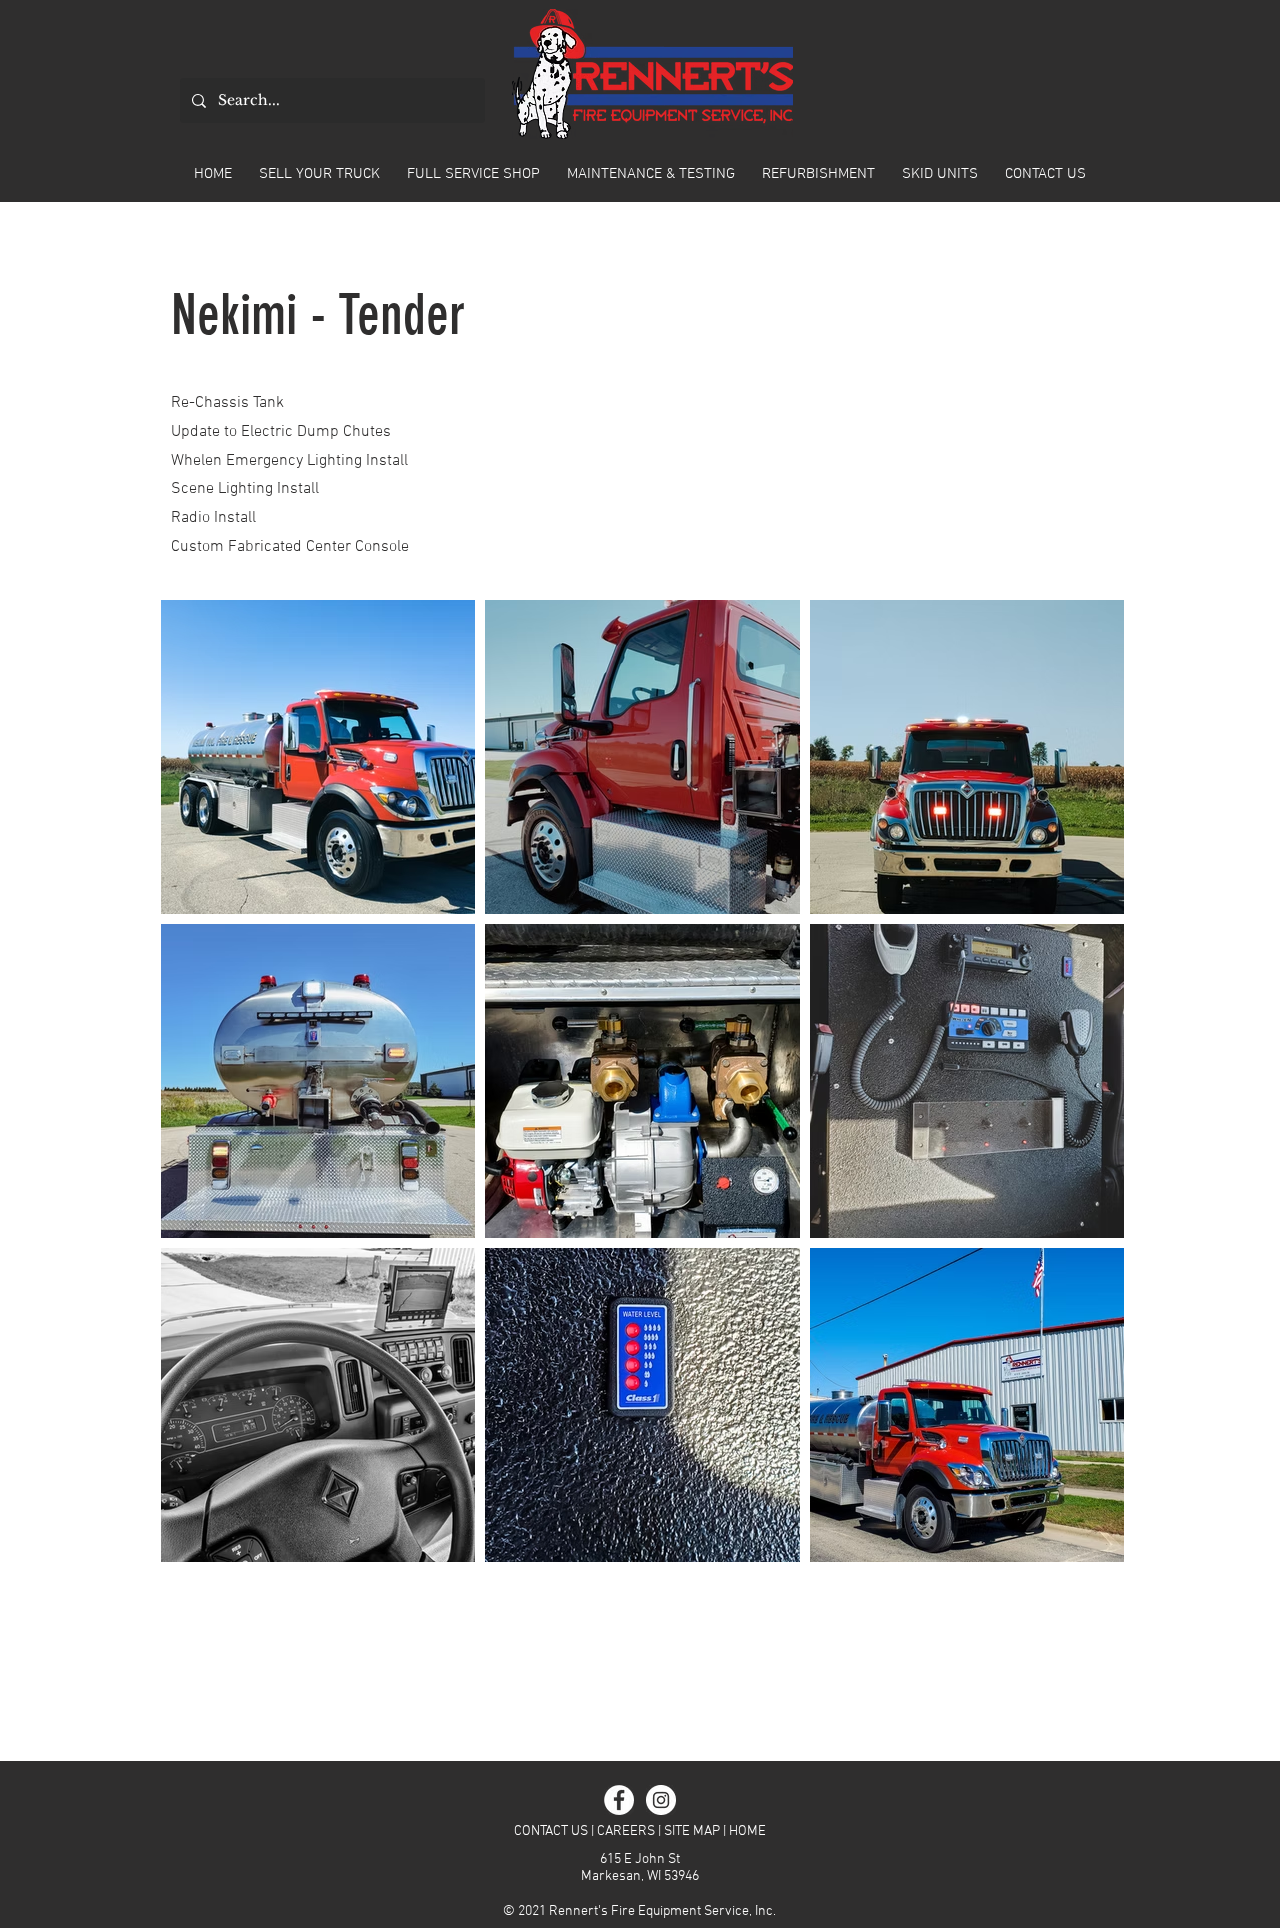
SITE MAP (692, 1831)
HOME (747, 1831)
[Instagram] (661, 1800)
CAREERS (626, 1831)
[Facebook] (619, 1800)
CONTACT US (551, 1831)
